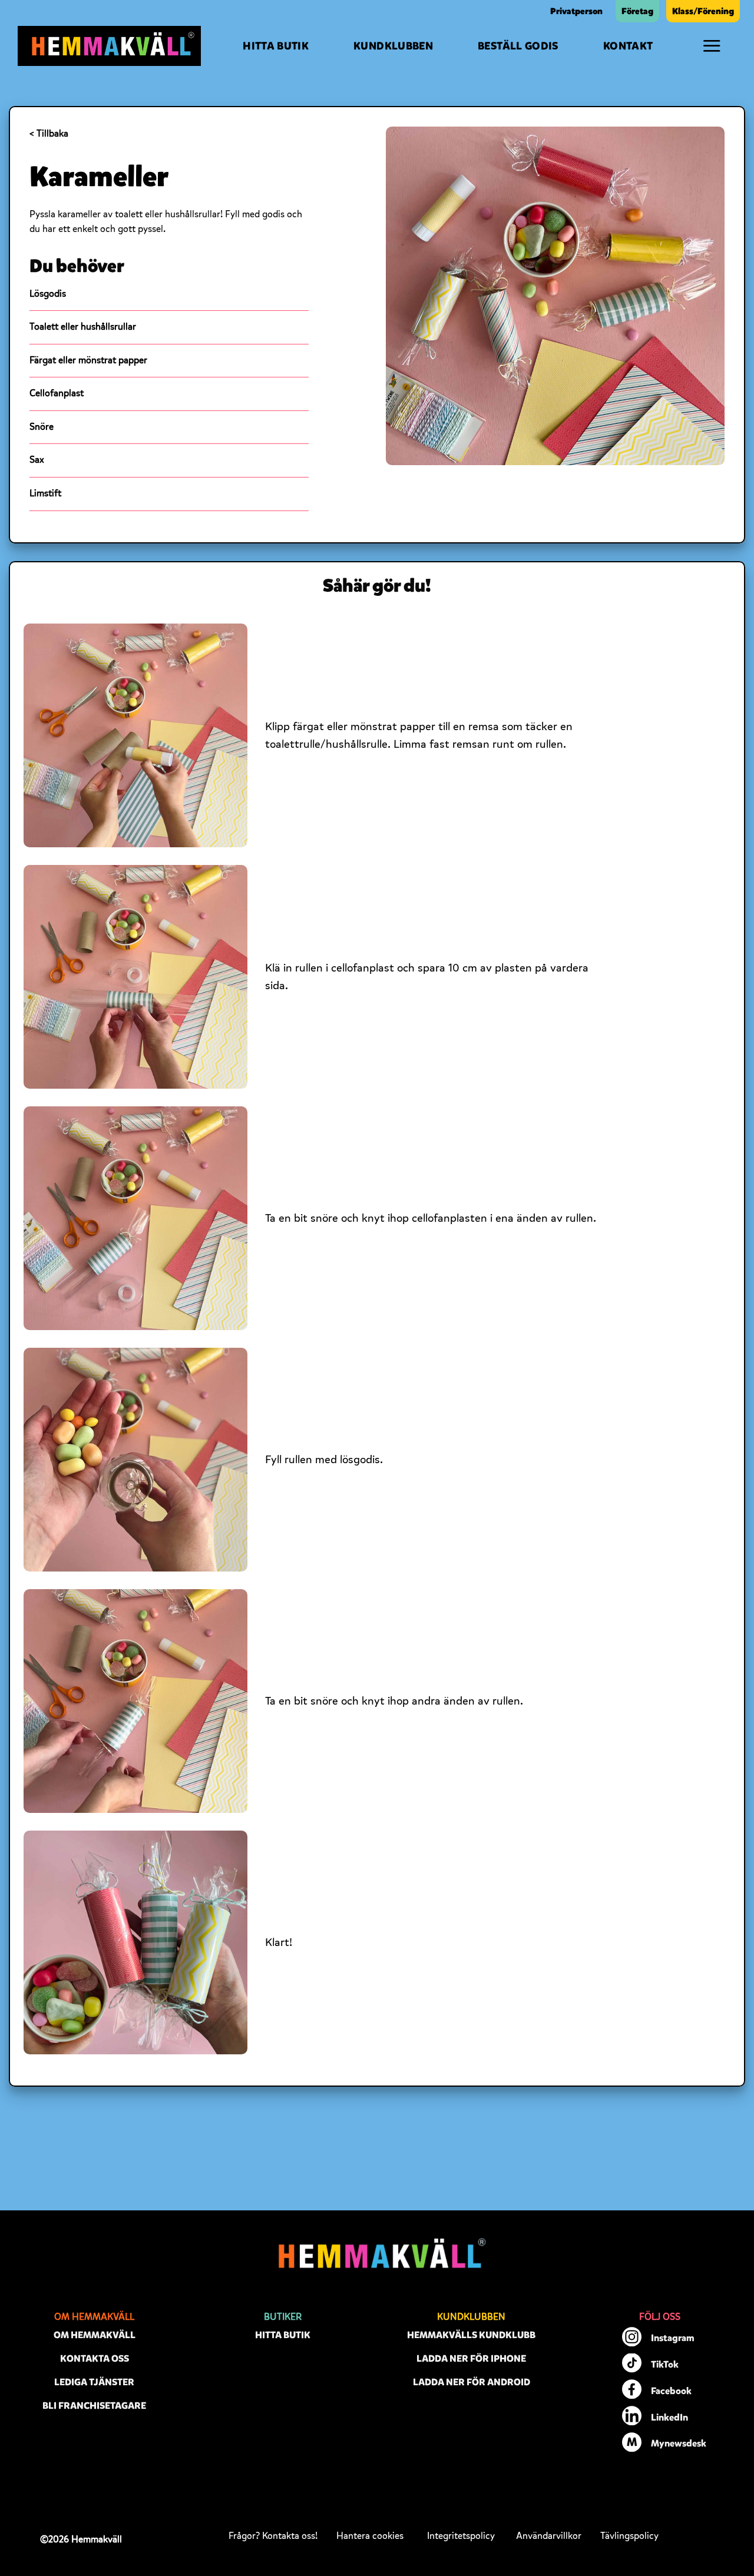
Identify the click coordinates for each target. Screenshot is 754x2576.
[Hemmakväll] (109, 46)
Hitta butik (276, 46)
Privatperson (576, 11)
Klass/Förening (703, 11)
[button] (712, 46)
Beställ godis (518, 46)
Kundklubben (393, 46)
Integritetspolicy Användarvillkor (504, 2536)
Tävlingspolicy (629, 2536)
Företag (637, 11)
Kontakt (628, 46)
